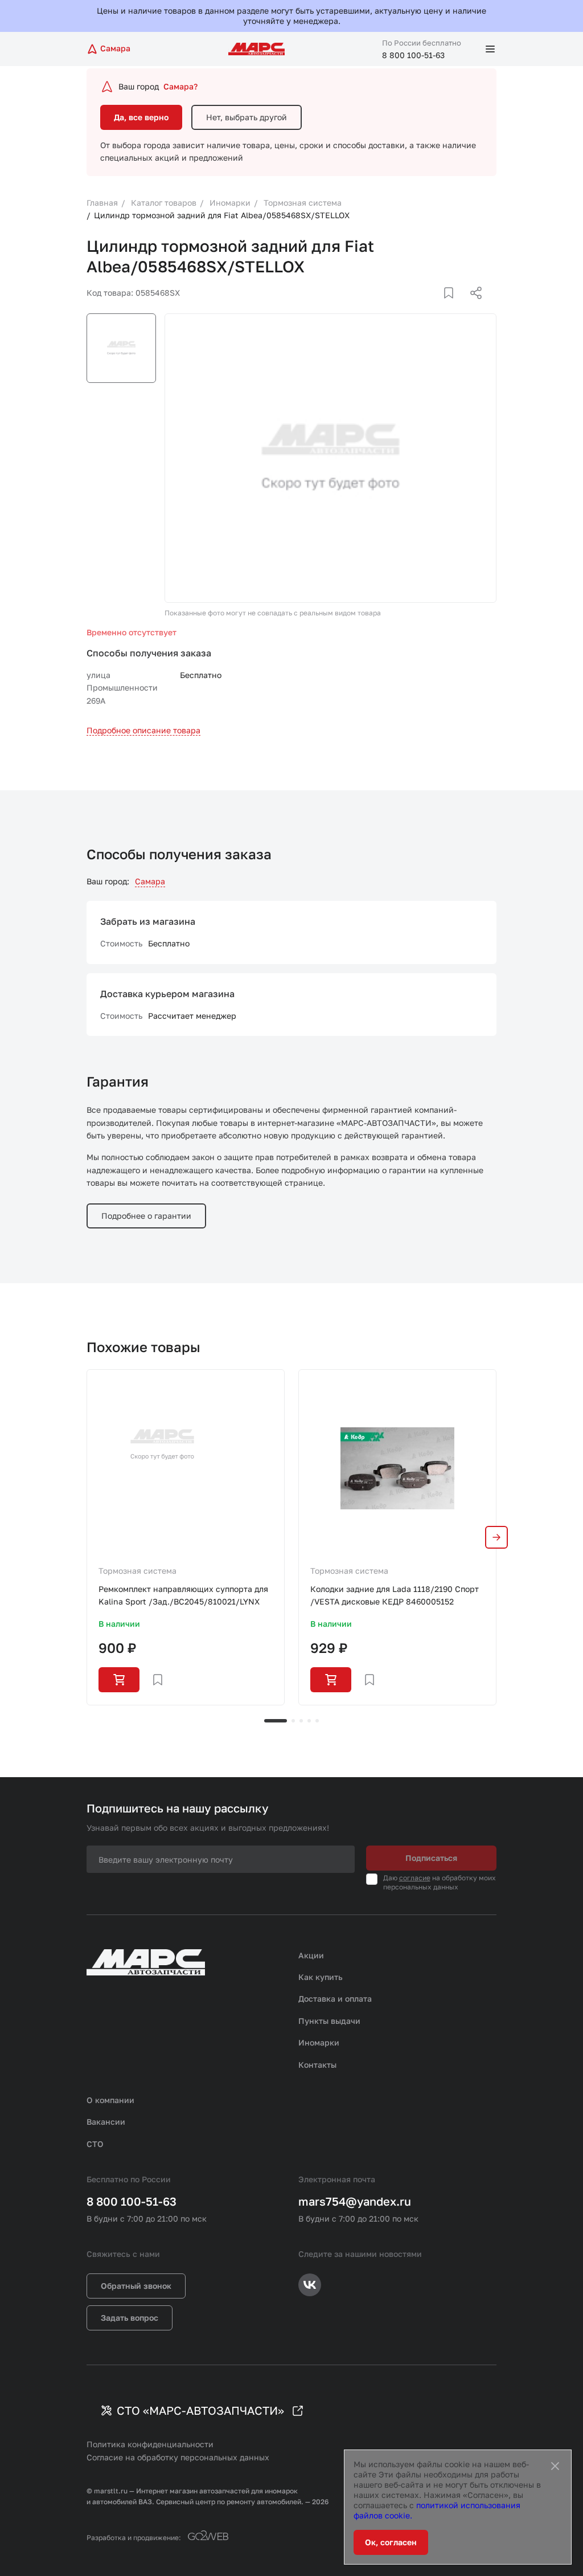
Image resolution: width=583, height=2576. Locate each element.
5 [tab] (317, 1721)
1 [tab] (276, 1721)
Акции (311, 1955)
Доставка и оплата (335, 1999)
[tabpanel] (186, 1537)
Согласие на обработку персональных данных (178, 2457)
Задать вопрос (130, 2318)
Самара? (180, 86)
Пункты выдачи (329, 2021)
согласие (415, 1878)
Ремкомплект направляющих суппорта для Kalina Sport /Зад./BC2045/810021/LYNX (183, 1595)
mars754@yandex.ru (355, 2201)
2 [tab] (293, 1721)
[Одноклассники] (454, 307)
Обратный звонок (136, 2286)
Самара (150, 881)
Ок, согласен (391, 2542)
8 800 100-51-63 (413, 55)
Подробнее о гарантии (146, 1216)
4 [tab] (309, 1721)
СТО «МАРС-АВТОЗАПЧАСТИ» (200, 2410)
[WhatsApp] (472, 307)
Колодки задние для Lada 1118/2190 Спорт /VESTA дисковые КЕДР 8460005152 (395, 1595)
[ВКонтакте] (436, 307)
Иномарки (319, 2042)
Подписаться (431, 1858)
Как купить (321, 1977)
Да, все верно (141, 117)
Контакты (317, 2065)
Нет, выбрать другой (247, 117)
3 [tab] (301, 1721)
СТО (95, 2144)
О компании (110, 2100)
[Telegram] (417, 307)
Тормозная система (137, 1571)
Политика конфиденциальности (150, 2444)
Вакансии (106, 2122)
